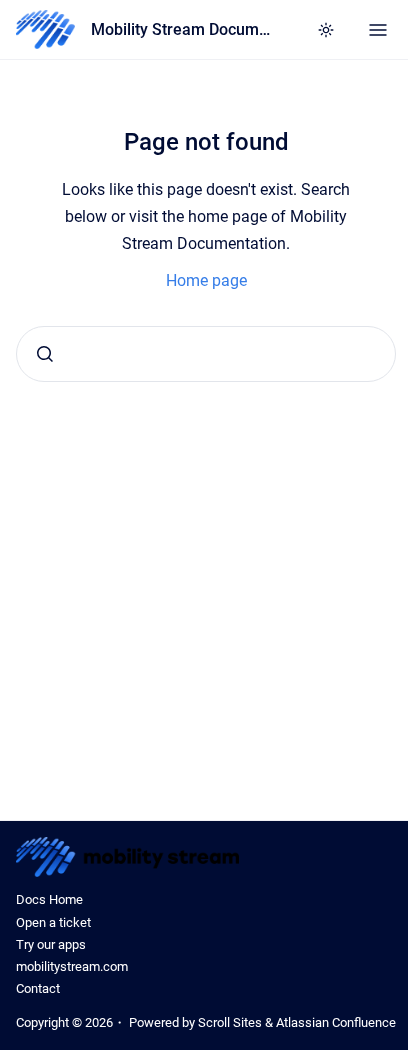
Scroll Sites (230, 1022)
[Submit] (45, 354)
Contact (38, 988)
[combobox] (206, 354)
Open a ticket (53, 922)
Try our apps (51, 944)
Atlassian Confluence (336, 1022)
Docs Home (49, 899)
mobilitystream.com (72, 966)
